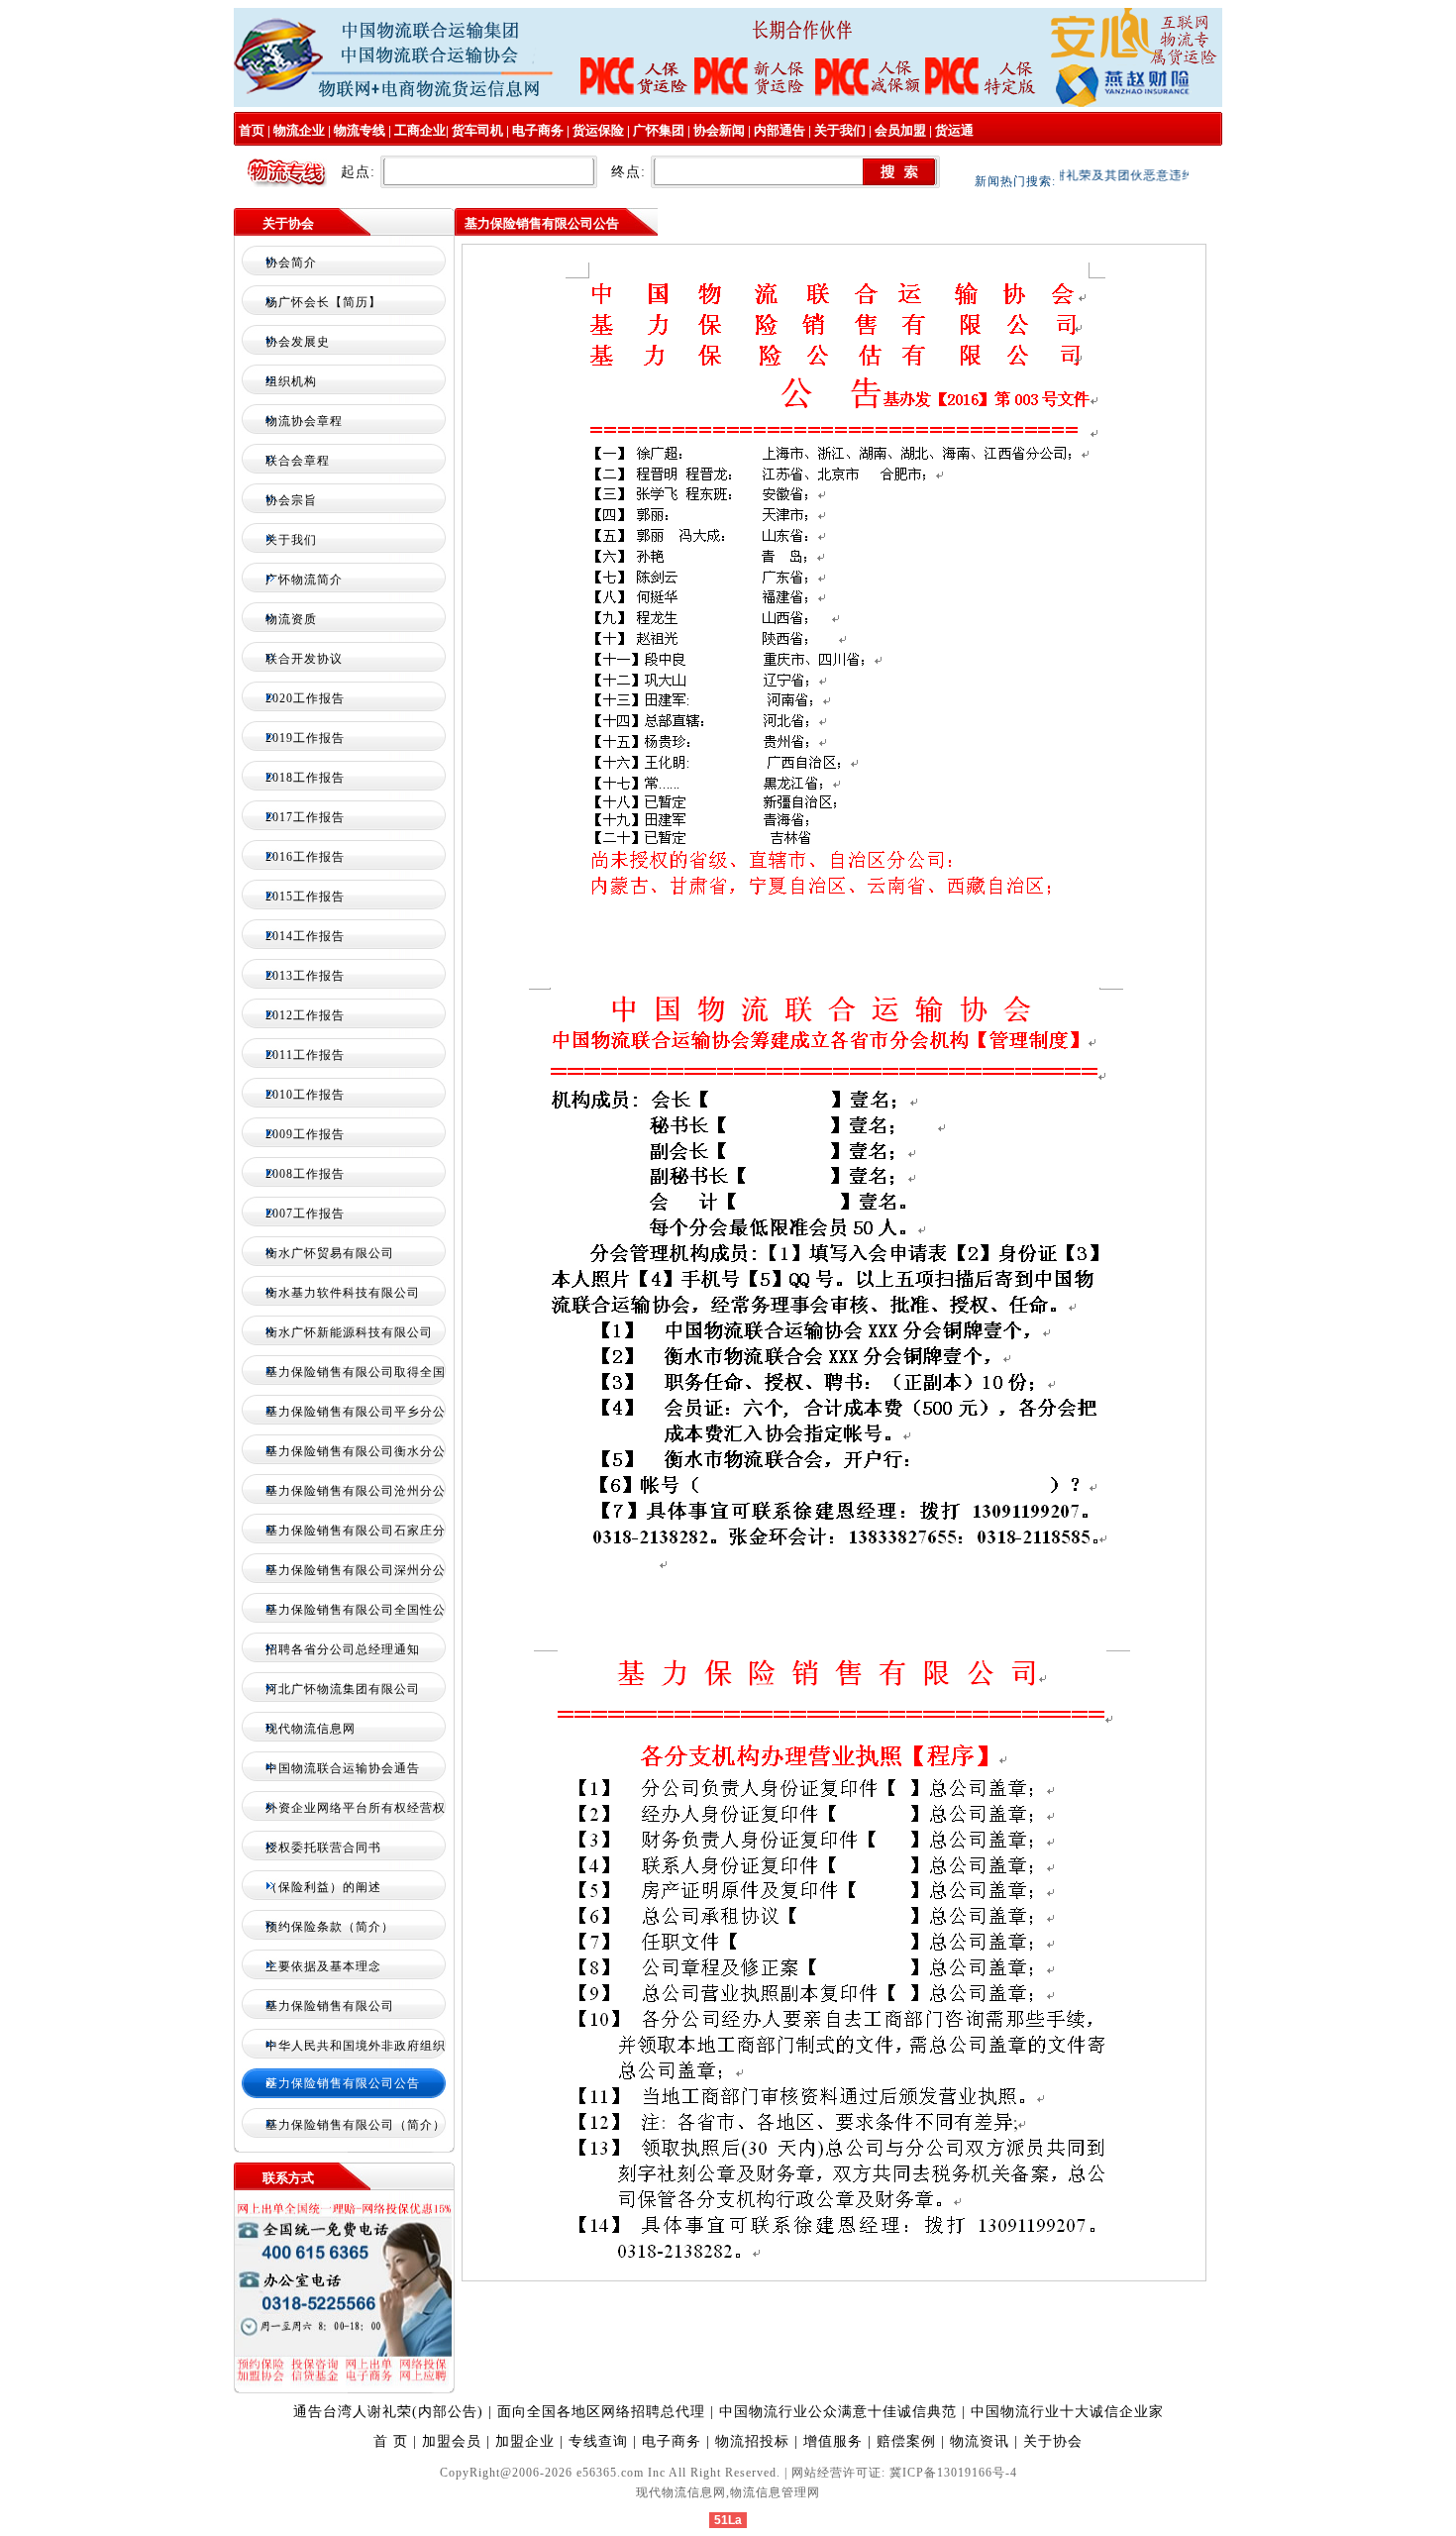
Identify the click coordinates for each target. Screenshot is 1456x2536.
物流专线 (360, 130)
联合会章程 (298, 461)
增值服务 (833, 2441)
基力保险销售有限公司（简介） (356, 2125)
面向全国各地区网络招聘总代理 (604, 2412)
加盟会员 (452, 2441)
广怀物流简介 (304, 580)
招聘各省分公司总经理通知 (343, 1649)
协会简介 (291, 263)
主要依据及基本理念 (323, 1966)
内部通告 (780, 130)
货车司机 (477, 130)
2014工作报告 (305, 936)
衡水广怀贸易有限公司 (330, 1253)
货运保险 (598, 130)
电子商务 (538, 130)
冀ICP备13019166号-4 (953, 2473)
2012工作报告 (305, 1015)
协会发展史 (298, 342)
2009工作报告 (305, 1134)
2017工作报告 (305, 817)
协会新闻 (719, 130)
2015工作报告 (305, 897)
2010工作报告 (305, 1095)
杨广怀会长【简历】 (323, 302)
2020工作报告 (305, 698)
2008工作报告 (305, 1174)
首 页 (391, 2441)
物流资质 (291, 619)
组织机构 (291, 381)
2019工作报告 (305, 738)
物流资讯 (980, 2441)
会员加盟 (900, 130)
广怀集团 (659, 130)
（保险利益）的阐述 (323, 1887)
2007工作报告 (305, 1214)
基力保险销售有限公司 (330, 2006)
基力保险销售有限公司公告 (343, 2083)
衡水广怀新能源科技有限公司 (349, 1332)
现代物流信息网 (311, 1729)
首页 (250, 130)
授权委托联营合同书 (323, 1848)
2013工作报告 (305, 976)
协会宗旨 (291, 500)
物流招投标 (752, 2441)
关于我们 (840, 130)
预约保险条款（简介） (330, 1927)
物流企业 (299, 130)
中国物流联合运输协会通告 (343, 1768)
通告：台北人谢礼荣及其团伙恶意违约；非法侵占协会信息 (1129, 175)
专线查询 (598, 2441)
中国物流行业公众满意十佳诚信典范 (840, 2412)
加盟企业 (525, 2441)
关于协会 (1053, 2441)
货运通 (954, 130)
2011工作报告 (305, 1055)
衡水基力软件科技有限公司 (343, 1293)
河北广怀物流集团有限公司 (343, 1689)
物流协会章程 (304, 421)
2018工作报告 (305, 778)
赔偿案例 (906, 2441)
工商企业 (420, 130)
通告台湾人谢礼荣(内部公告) (388, 2412)
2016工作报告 (305, 857)
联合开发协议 (304, 659)
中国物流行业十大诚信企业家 (1067, 2412)
